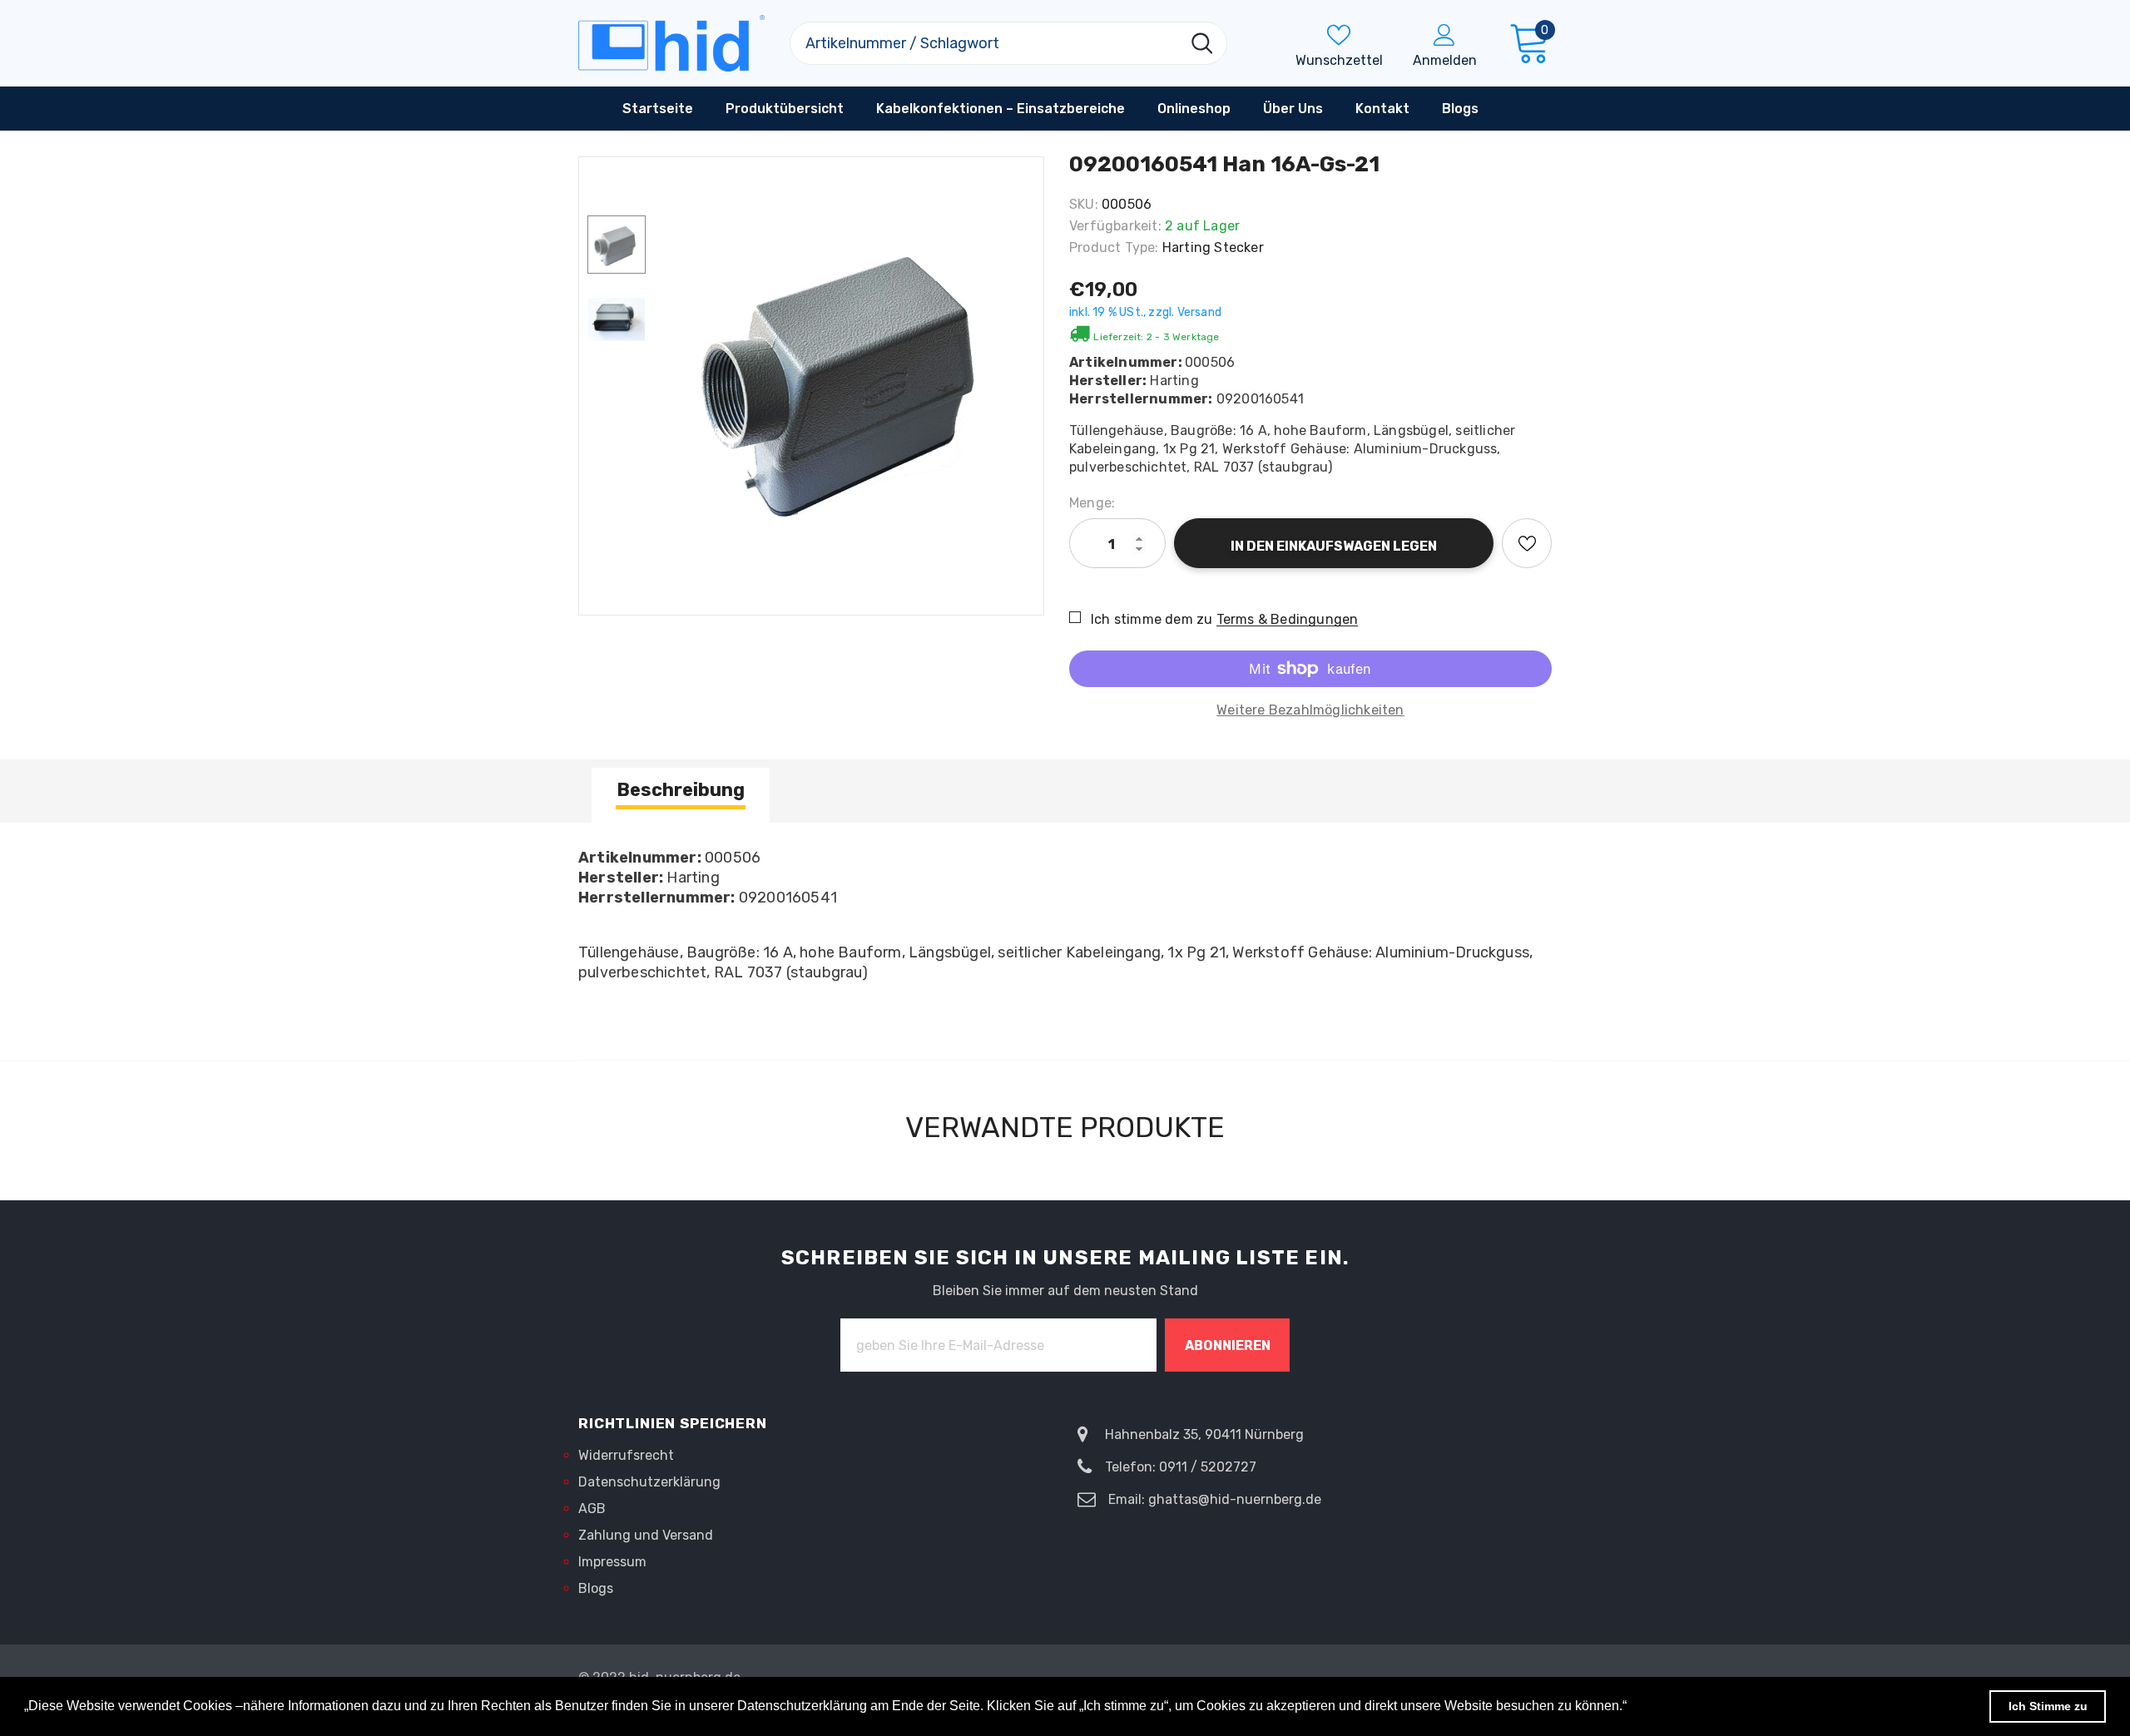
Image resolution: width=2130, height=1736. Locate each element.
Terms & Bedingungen (1288, 619)
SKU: (1084, 204)
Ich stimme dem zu (1152, 619)
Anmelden (1445, 60)
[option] (849, 378)
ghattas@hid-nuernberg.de (1235, 1499)
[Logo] (671, 43)
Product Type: (1114, 247)
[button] (1632, 1708)
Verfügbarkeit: (1115, 226)
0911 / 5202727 (1208, 1467)
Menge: (1092, 503)
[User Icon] (1444, 34)
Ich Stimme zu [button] (2048, 1706)
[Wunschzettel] (1527, 543)
